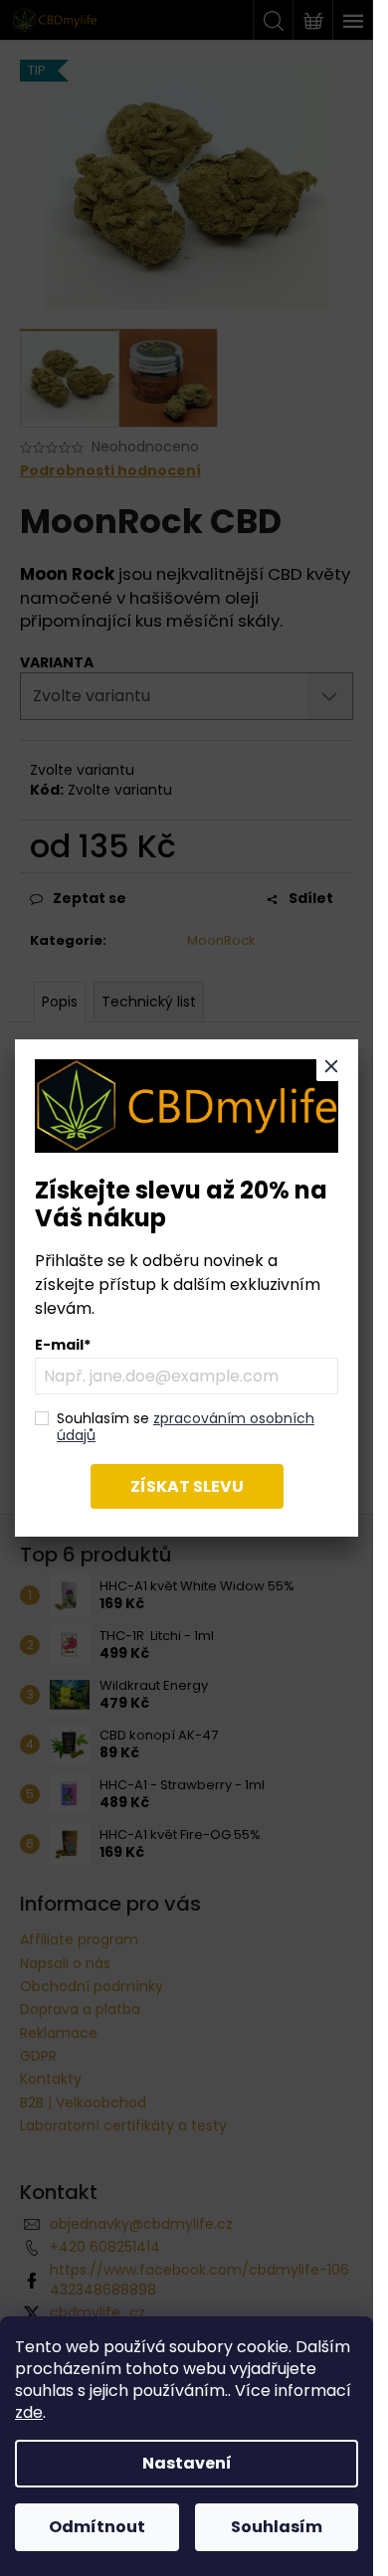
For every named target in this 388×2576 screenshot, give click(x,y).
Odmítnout (97, 2527)
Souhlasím (277, 2527)
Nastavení (187, 2463)
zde (29, 2412)
